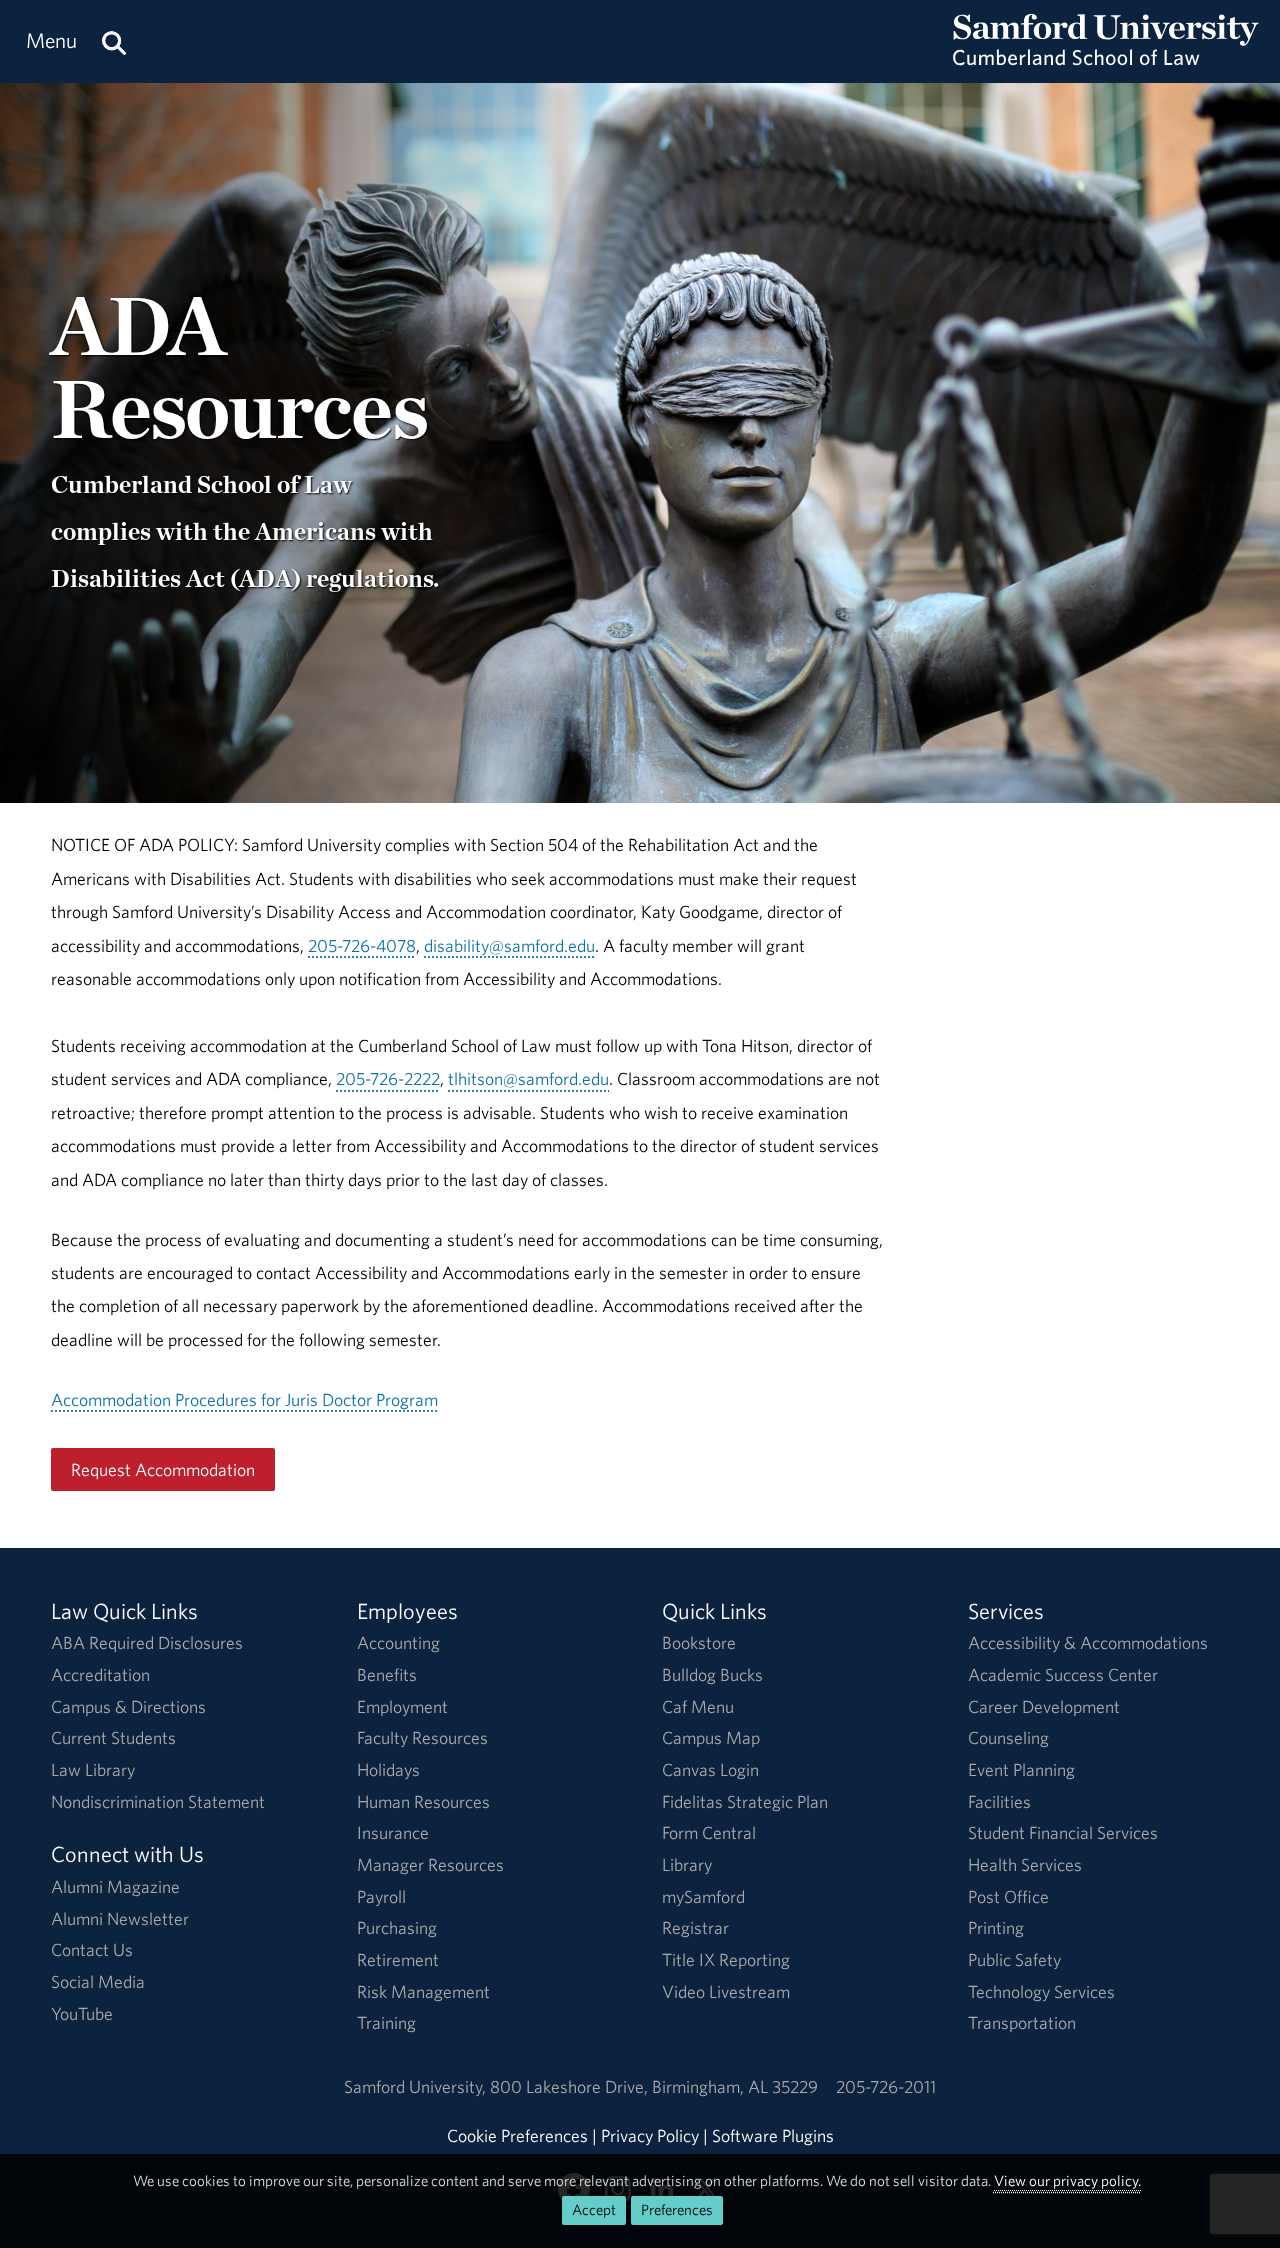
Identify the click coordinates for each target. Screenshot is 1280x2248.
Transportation (1022, 2022)
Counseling (1008, 1737)
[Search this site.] (114, 41)
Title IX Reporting (726, 1959)
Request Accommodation (163, 1469)
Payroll (381, 1896)
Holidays (388, 1769)
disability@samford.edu (509, 945)
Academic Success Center (1063, 1674)
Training (386, 2022)
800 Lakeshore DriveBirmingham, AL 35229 (654, 2086)
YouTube (82, 2013)
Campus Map (711, 1737)
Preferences (677, 2209)
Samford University (417, 2086)
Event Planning (1021, 1769)
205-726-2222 (388, 1078)
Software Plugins (773, 2135)
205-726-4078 (362, 945)
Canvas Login (710, 1769)
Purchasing (397, 1927)
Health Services (1025, 1864)
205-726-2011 (886, 2086)
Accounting (398, 1642)
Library (687, 1864)
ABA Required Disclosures (147, 1642)
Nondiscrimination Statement (158, 1801)
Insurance (393, 1832)
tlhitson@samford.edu (528, 1078)
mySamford (703, 1896)
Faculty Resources (422, 1737)
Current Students (113, 1737)
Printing (996, 1927)
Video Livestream (726, 1991)
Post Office (1008, 1896)
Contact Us (92, 1949)
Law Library (93, 1769)
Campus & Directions (128, 1706)
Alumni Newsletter (120, 1918)
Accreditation (100, 1674)
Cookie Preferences (517, 2135)
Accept (594, 2209)
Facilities (999, 1801)
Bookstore (699, 1642)
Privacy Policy (650, 2135)
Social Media (98, 1981)
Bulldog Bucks (712, 1674)
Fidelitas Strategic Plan (745, 1801)
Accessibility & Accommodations (1088, 1642)
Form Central (709, 1832)
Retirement (398, 1959)
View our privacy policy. (1067, 2180)
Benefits (387, 1674)
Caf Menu (698, 1706)
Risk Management (423, 1991)
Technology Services (1041, 1991)
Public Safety (1014, 1959)
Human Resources (423, 1801)
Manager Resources (430, 1864)
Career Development (1044, 1706)
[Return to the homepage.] (1106, 60)
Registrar (695, 1927)
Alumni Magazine (115, 1886)
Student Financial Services (1063, 1832)
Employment (402, 1706)
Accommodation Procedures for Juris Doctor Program (244, 1399)
